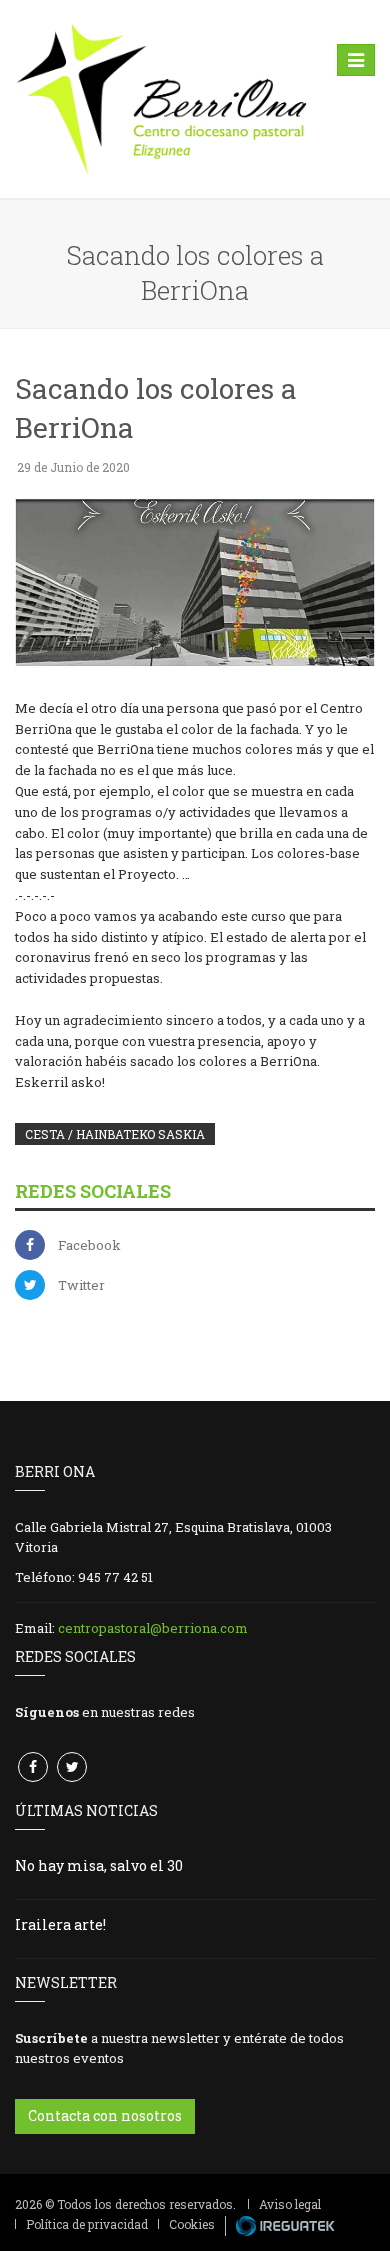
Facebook (89, 1245)
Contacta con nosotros (105, 2115)
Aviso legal (290, 2204)
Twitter (81, 1285)
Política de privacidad (87, 2224)
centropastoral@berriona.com (153, 1628)
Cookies (192, 2224)
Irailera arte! (60, 1924)
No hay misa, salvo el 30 (99, 1865)
